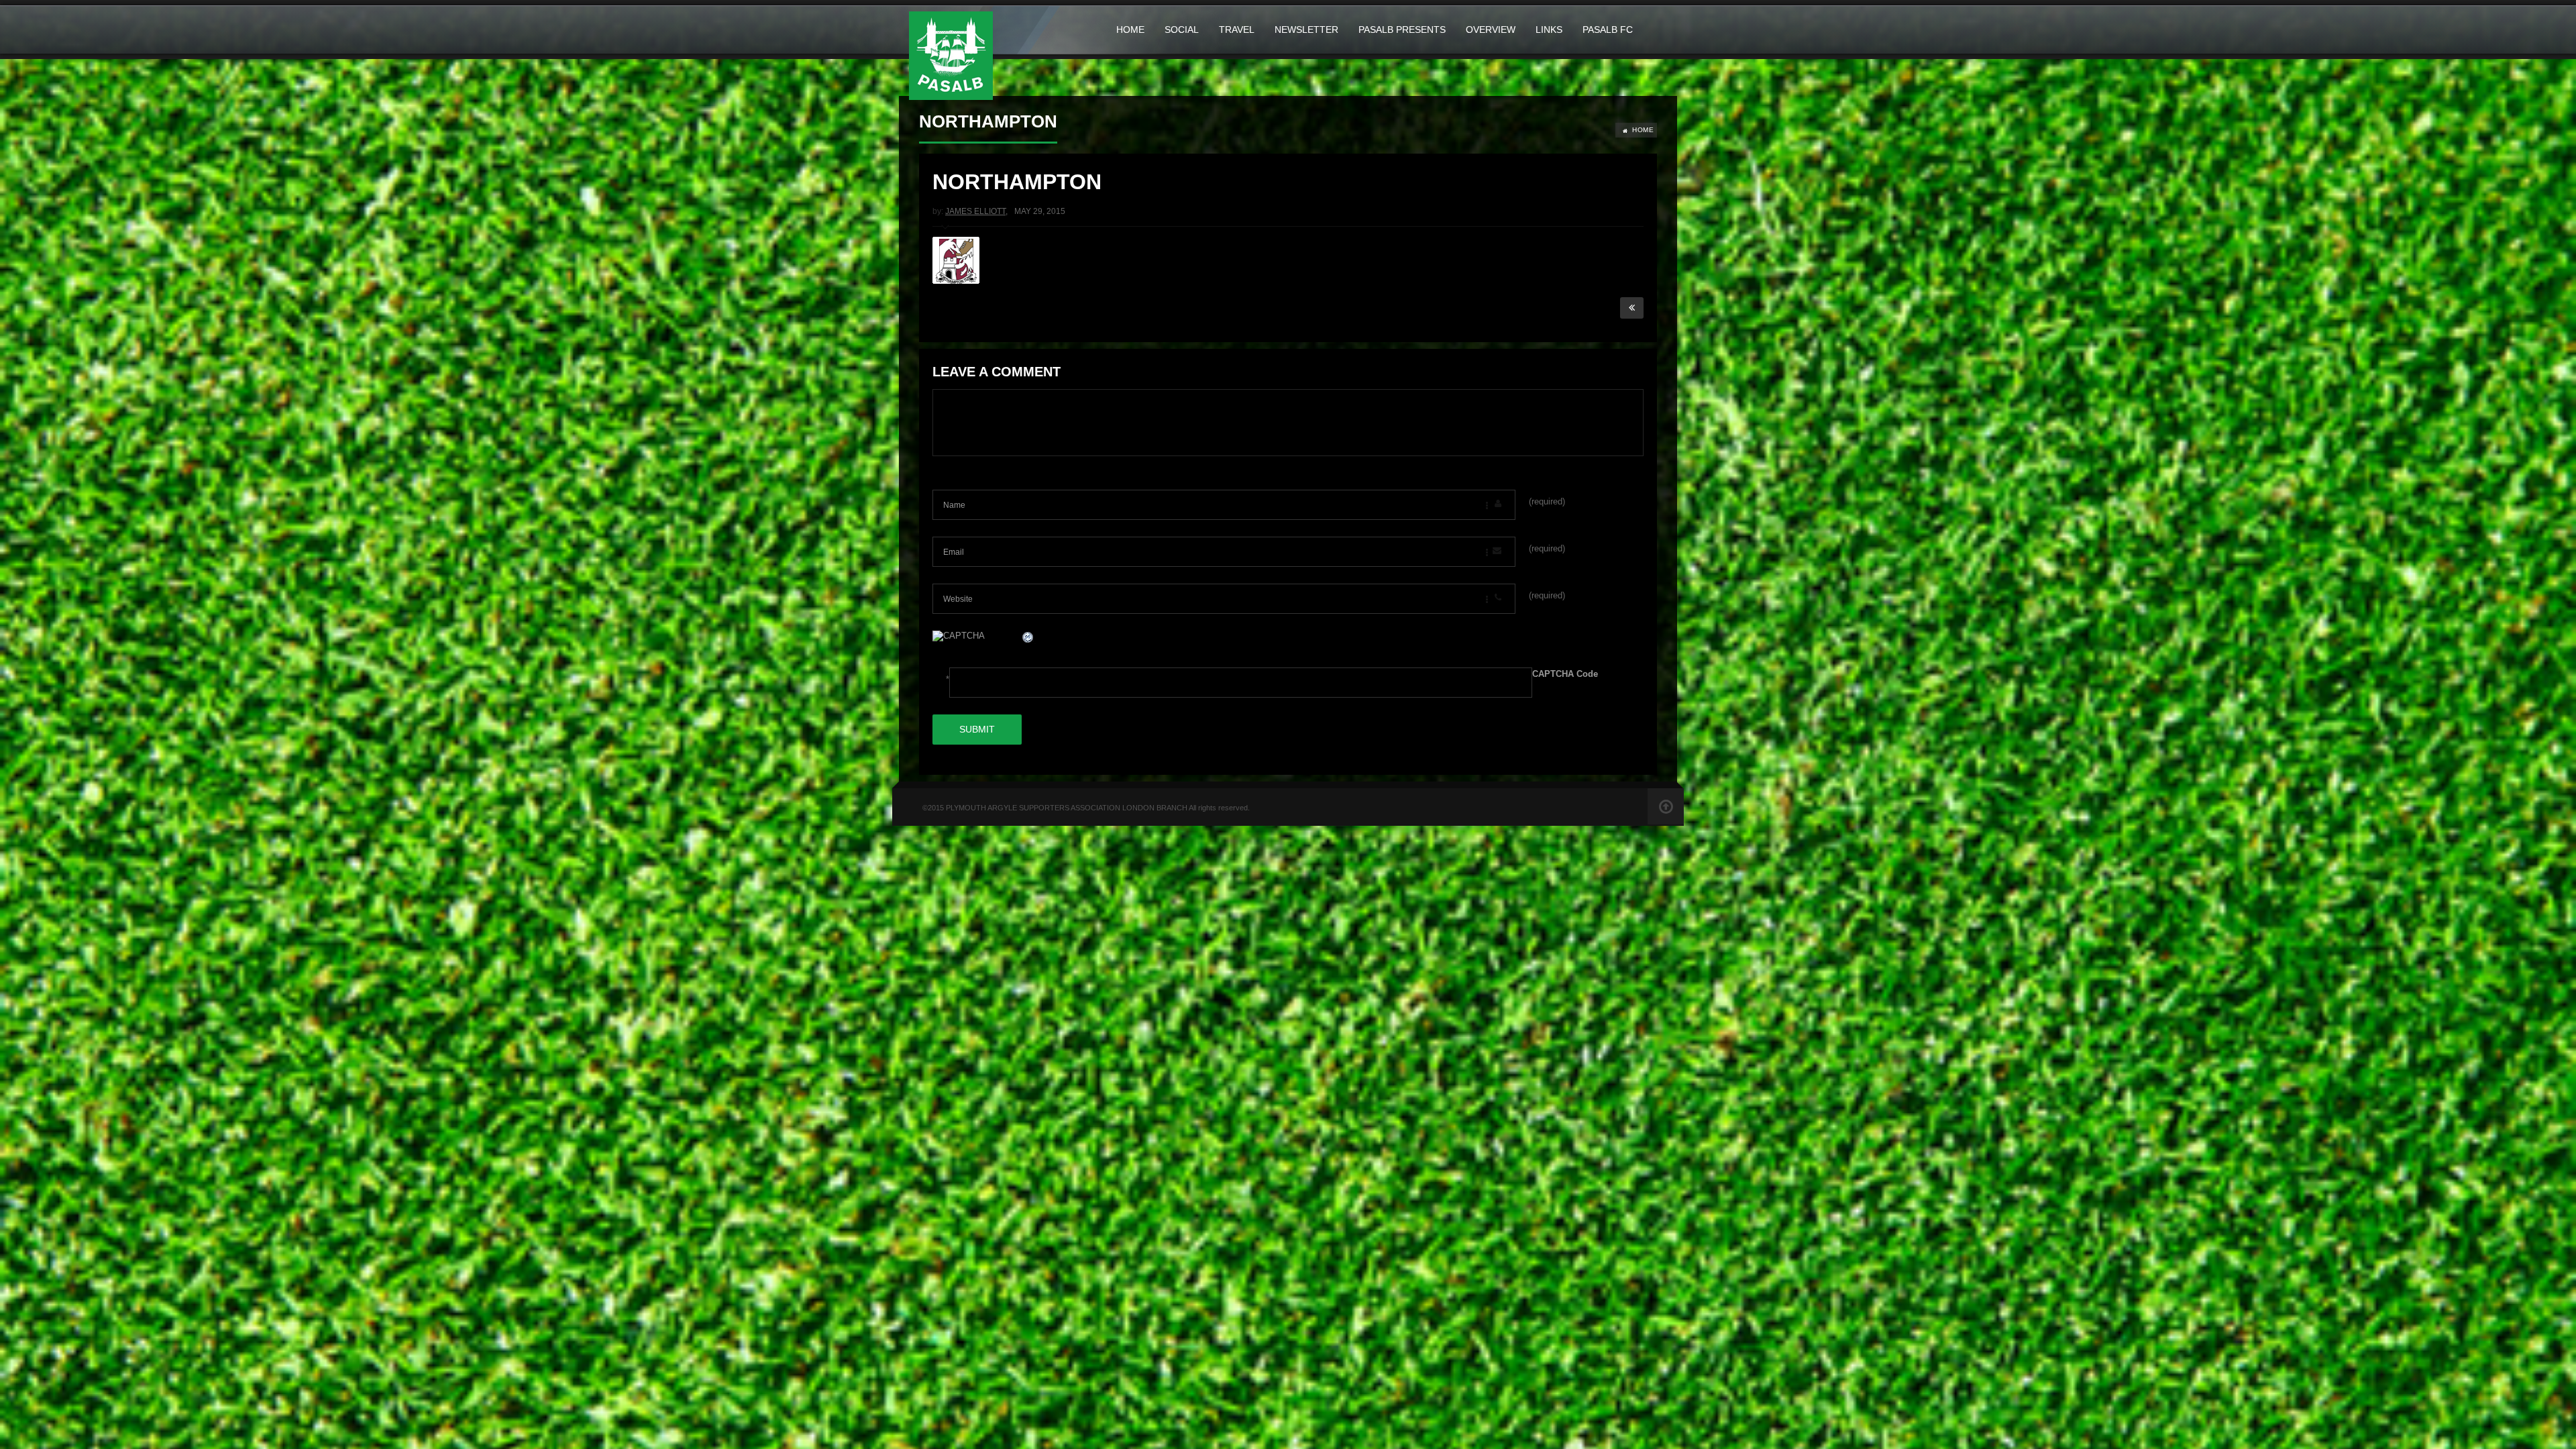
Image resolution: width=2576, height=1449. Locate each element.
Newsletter (1306, 30)
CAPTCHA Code (1565, 674)
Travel (1237, 30)
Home (1130, 30)
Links (1549, 30)
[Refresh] (1028, 639)
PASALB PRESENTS (1402, 30)
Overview (1491, 30)
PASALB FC (1608, 30)
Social (1182, 30)
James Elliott (975, 211)
